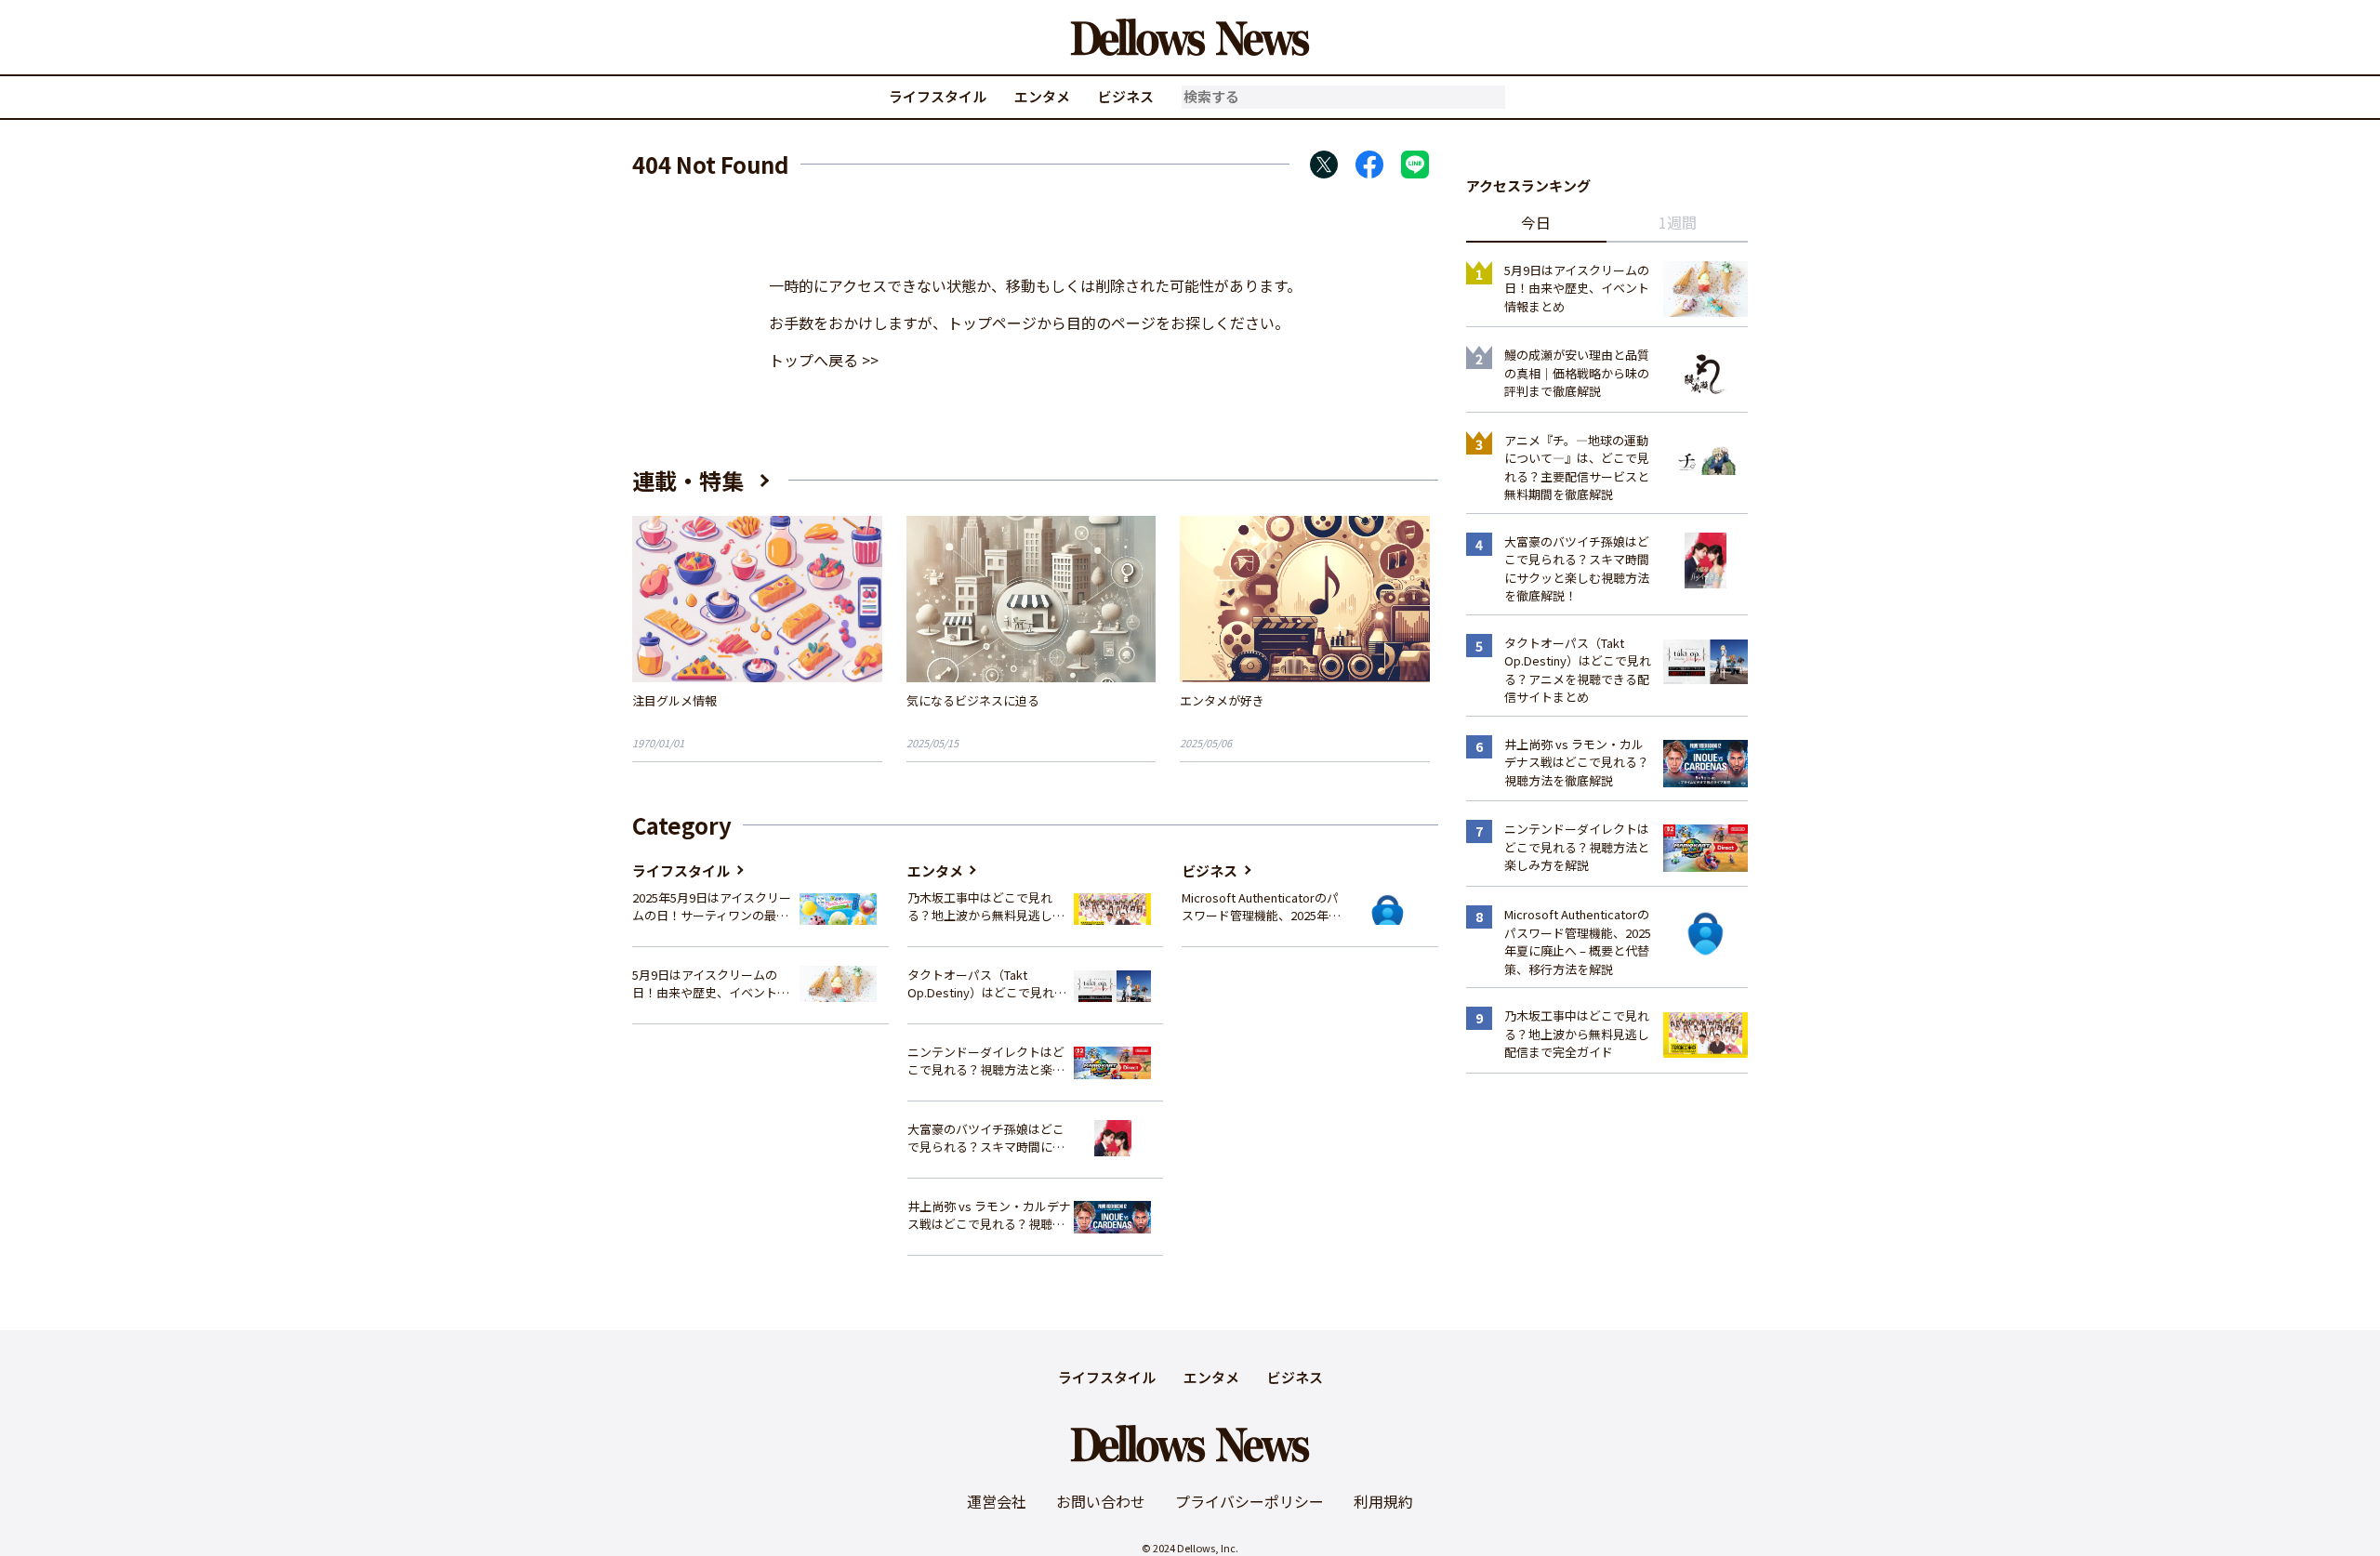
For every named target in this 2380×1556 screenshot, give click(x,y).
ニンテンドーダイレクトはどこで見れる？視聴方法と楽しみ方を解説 (986, 1061)
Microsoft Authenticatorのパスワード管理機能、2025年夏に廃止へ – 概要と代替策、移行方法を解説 (1261, 907)
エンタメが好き (1222, 700)
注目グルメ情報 (674, 700)
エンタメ (1042, 96)
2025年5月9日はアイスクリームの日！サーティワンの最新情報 (712, 907)
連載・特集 (688, 480)
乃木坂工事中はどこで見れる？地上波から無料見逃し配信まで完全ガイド (986, 907)
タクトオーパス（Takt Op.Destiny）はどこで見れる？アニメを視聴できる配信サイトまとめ (986, 984)
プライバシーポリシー (1249, 1501)
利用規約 (1383, 1501)
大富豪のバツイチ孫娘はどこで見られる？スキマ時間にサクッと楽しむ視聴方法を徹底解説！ (986, 1138)
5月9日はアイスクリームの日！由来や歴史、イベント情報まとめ (711, 984)
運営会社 (997, 1501)
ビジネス (1126, 96)
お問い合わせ (1101, 1501)
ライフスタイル (938, 96)
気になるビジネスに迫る (973, 700)
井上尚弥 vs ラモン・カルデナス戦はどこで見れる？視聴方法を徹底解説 (989, 1215)
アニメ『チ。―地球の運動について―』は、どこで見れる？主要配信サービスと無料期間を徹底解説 (1577, 468)
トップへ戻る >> (824, 360)
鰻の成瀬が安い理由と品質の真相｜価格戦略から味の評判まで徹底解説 (1577, 373)
